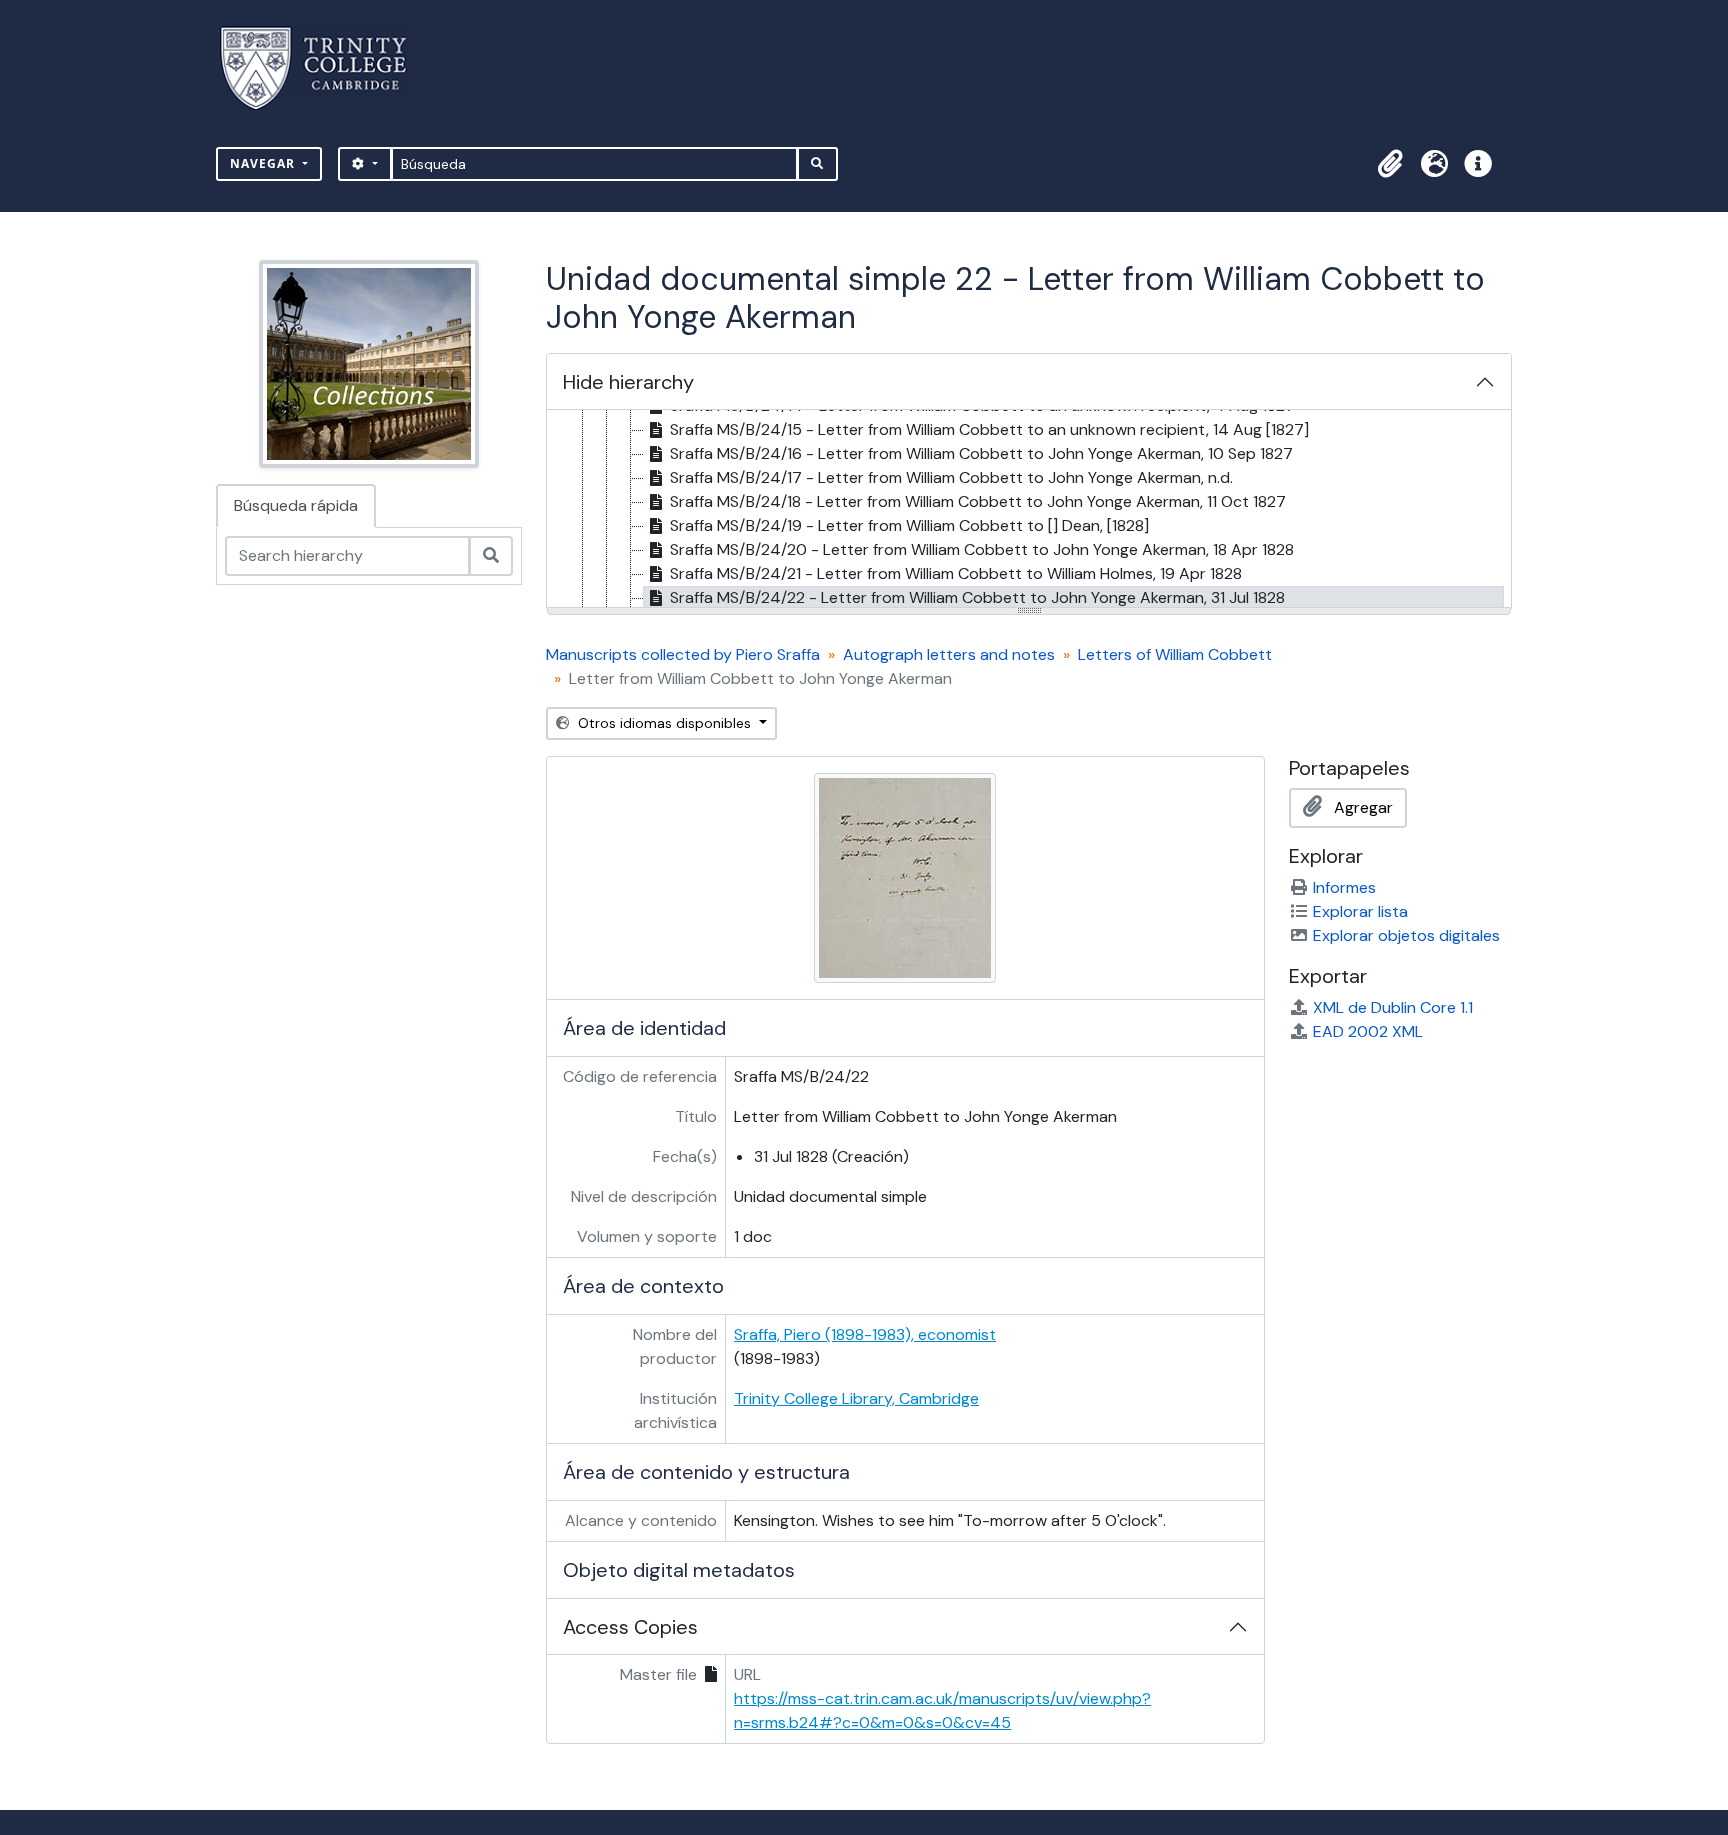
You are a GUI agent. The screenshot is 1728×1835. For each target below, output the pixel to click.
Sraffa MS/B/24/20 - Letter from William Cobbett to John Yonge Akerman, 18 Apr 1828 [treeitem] (982, 549)
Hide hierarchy (628, 382)
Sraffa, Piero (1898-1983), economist (865, 1334)
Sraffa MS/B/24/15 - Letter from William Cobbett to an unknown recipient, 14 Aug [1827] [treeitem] (989, 429)
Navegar (264, 163)
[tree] (1029, 510)
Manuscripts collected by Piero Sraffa (683, 654)
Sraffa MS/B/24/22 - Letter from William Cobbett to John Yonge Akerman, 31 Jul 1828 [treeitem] (977, 597)
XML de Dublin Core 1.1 (1393, 1007)
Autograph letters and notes (949, 654)
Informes (1344, 887)
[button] (1390, 164)
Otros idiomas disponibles (664, 723)
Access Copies (630, 1627)
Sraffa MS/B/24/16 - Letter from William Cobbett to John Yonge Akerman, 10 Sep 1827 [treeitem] (981, 453)
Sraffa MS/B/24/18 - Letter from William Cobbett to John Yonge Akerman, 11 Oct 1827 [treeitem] (978, 501)
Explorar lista (1360, 911)
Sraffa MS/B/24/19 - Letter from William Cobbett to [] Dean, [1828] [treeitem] (909, 525)
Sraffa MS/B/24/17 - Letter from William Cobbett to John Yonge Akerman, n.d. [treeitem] (951, 477)
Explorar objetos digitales (1406, 935)
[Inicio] (325, 68)
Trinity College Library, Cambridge (856, 1398)
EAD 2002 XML (1368, 1031)
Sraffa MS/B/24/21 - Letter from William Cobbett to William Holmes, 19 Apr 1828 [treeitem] (956, 573)
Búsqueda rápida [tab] (296, 505)
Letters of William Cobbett (1175, 654)
